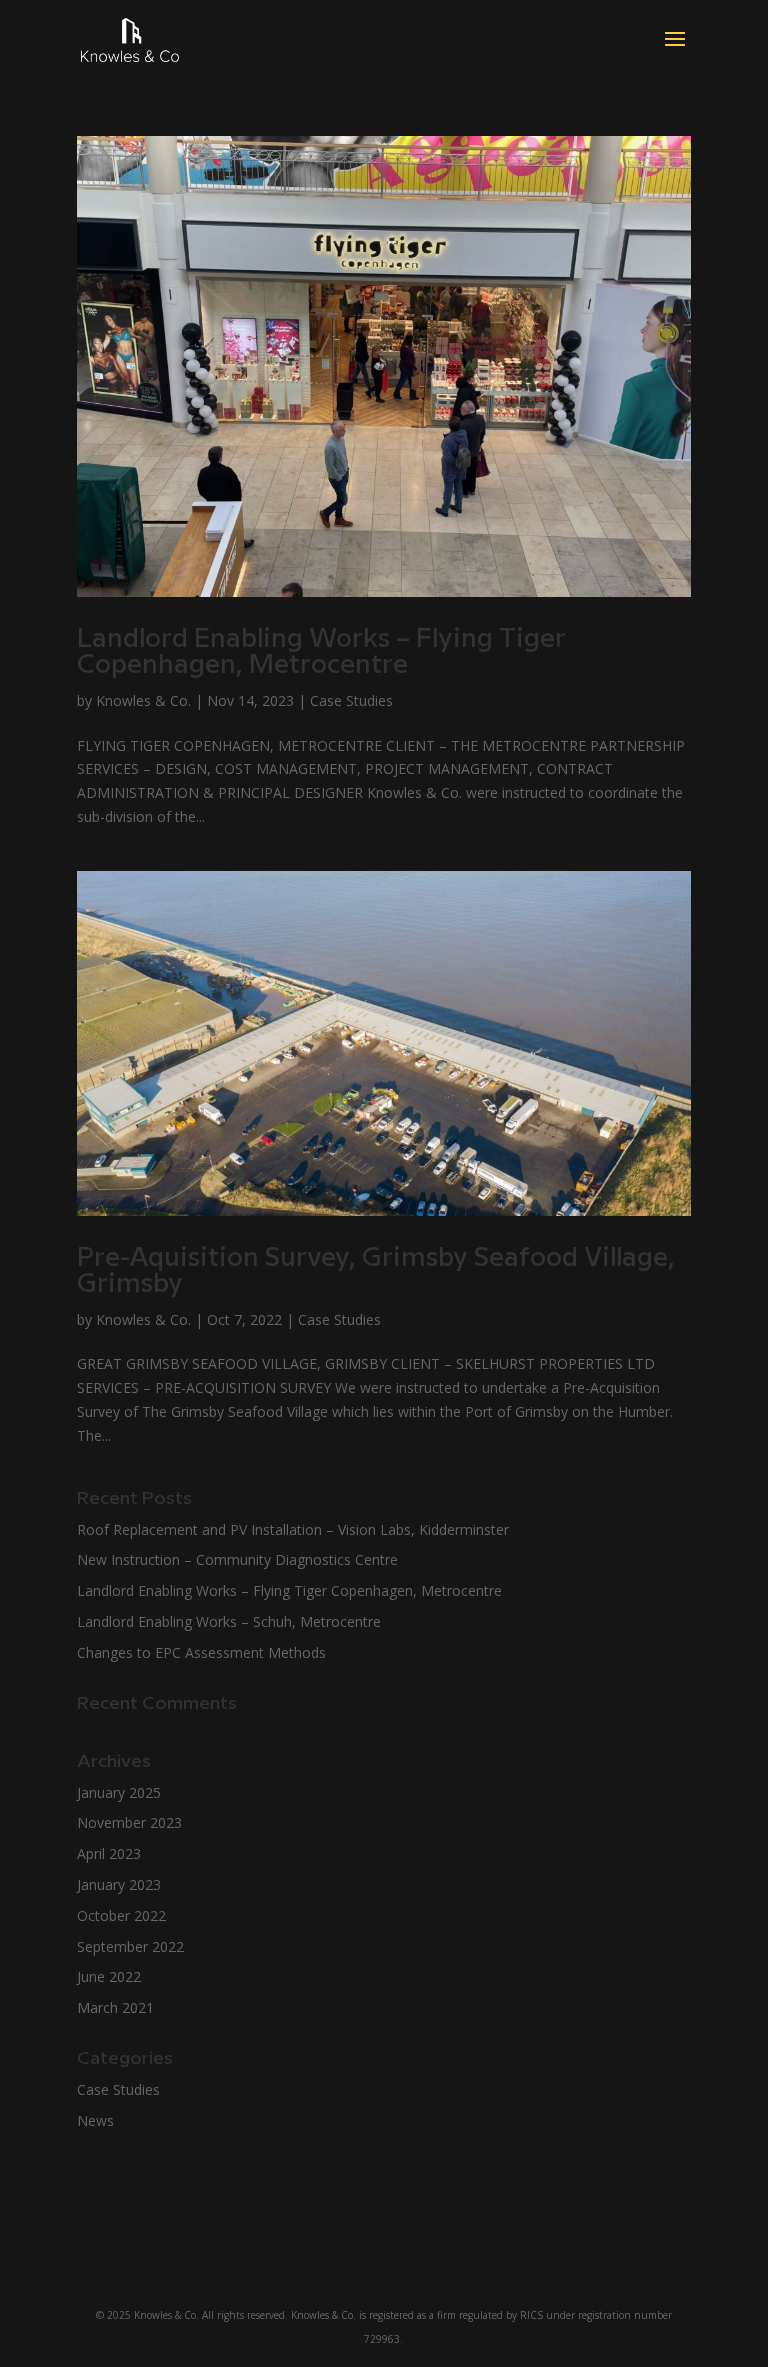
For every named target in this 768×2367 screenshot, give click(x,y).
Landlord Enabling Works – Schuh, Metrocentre (229, 1621)
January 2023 (119, 1884)
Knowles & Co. (143, 700)
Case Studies (351, 700)
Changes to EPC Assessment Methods (201, 1652)
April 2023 (109, 1853)
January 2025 (119, 1792)
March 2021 (115, 2007)
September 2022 (130, 1946)
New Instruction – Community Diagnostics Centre (237, 1559)
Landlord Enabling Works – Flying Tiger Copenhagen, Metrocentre (321, 652)
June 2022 (109, 1976)
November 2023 (129, 1822)
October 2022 (121, 1915)
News (95, 2120)
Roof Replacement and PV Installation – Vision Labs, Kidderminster (293, 1529)
